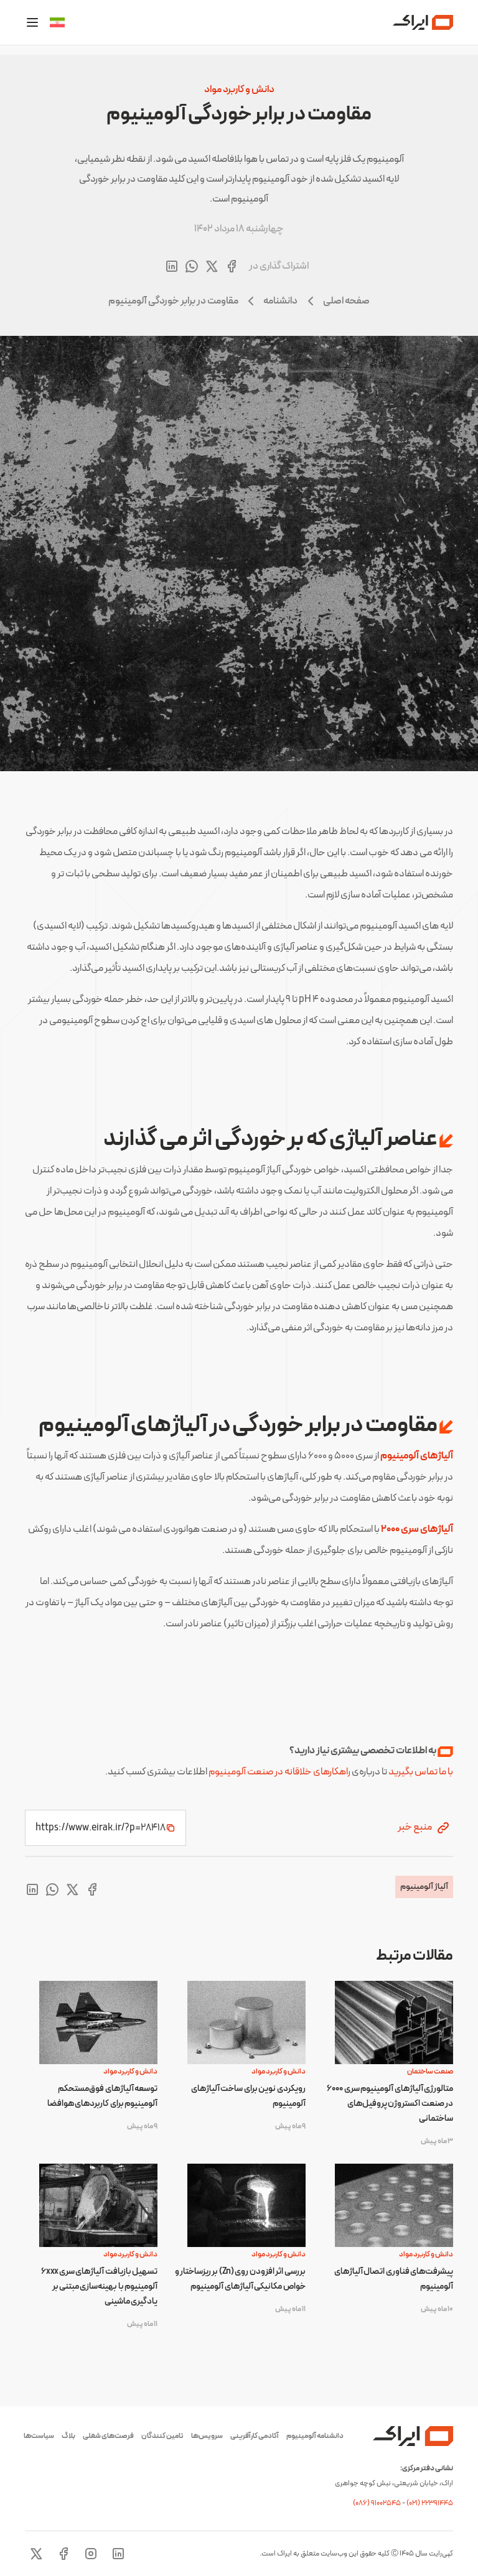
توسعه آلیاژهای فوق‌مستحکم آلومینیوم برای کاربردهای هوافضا (102, 2096)
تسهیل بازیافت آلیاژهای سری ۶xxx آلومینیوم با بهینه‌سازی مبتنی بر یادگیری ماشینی (99, 2286)
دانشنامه (280, 301)
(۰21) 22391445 (430, 2503)
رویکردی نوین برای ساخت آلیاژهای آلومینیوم (248, 2096)
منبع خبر (415, 1827)
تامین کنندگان (162, 2436)
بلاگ (68, 2436)
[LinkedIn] (118, 2554)
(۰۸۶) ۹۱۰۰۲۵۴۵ (377, 2503)
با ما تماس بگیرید (421, 1772)
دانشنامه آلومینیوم (315, 2436)
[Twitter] (36, 2554)
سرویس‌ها (207, 2436)
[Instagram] (91, 2554)
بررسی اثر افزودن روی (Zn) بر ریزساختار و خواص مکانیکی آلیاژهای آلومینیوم (240, 2279)
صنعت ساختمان (430, 2072)
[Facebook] (63, 2554)
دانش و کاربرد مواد (239, 90)
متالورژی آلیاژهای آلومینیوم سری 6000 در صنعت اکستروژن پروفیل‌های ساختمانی (390, 2104)
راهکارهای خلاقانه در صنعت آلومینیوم (279, 1772)
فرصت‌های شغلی (108, 2436)
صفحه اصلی (346, 301)
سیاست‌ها (39, 2436)
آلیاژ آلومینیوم (424, 1887)
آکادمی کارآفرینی (255, 2436)
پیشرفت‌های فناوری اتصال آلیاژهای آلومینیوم (394, 2279)
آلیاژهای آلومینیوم (417, 1456)
